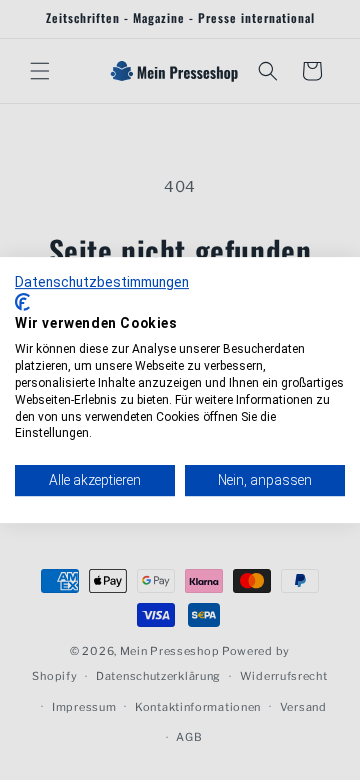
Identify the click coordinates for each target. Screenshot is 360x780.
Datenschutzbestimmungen (102, 282)
